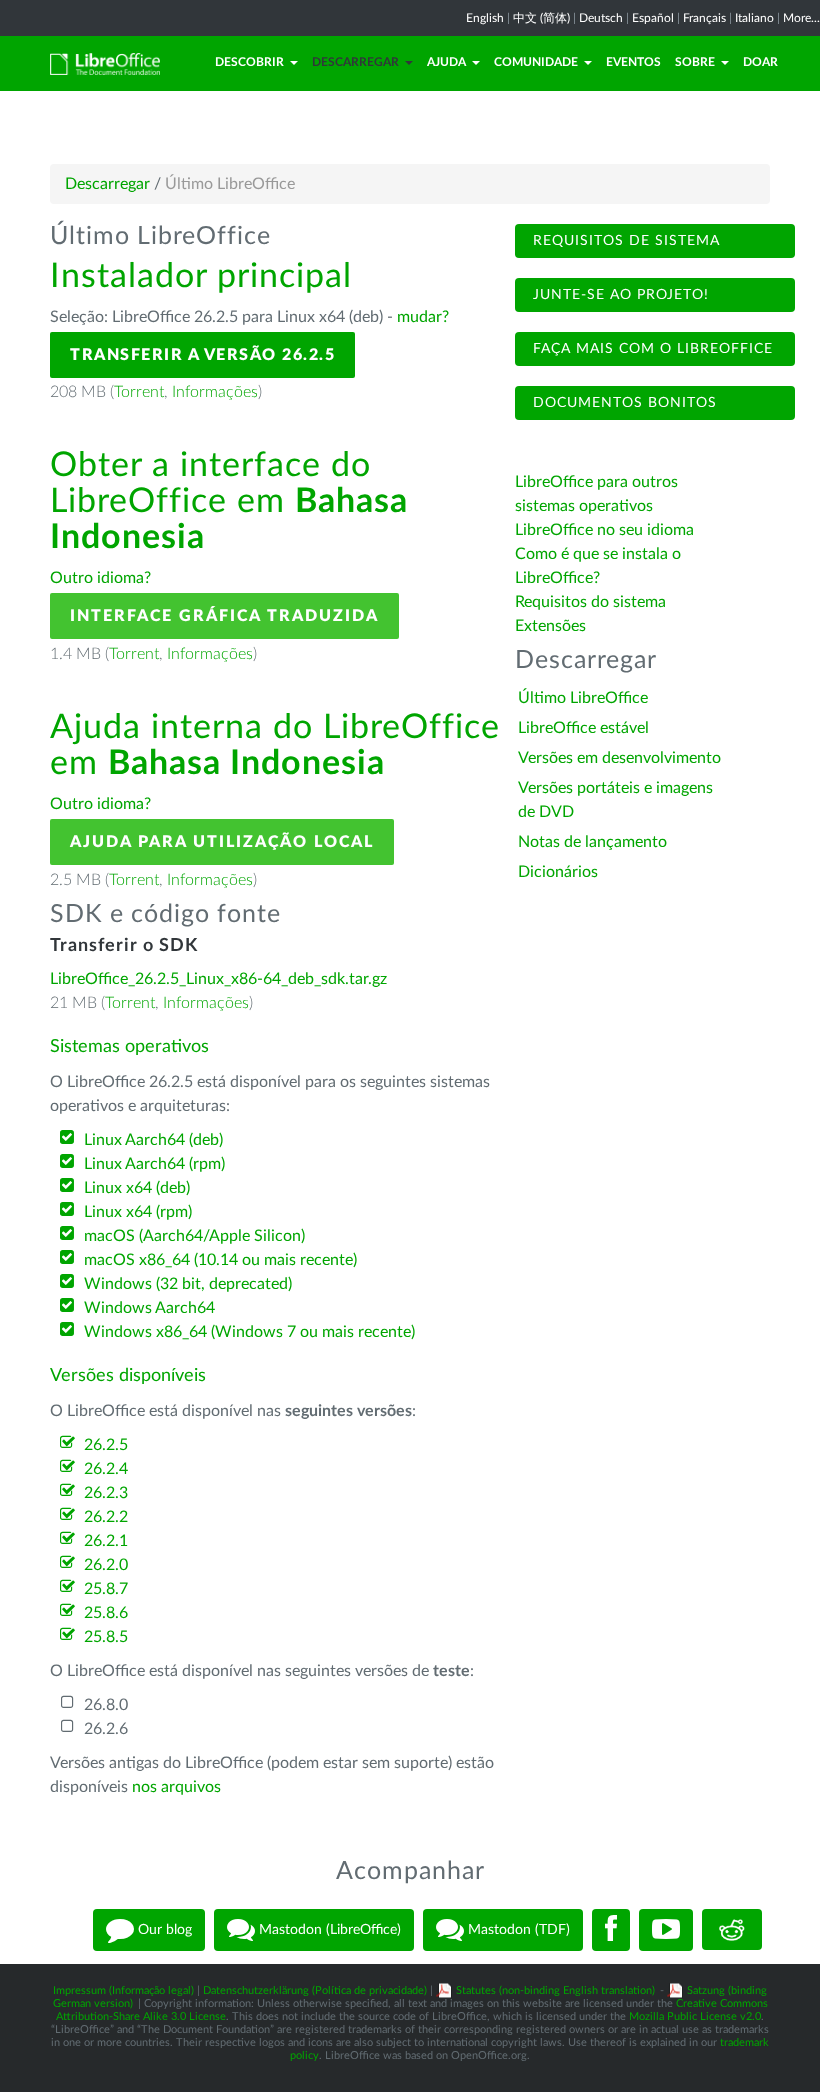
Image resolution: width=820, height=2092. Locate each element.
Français (704, 18)
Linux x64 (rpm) (138, 1212)
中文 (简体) (541, 18)
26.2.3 (106, 1493)
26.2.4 (106, 1469)
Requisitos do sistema (592, 602)
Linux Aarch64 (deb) (153, 1140)
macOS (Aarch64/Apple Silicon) (194, 1236)
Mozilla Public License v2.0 (695, 2016)
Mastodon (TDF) (517, 1929)
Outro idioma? (100, 578)
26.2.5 (106, 1445)
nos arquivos (176, 1787)
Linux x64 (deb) (137, 1188)
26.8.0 (106, 1705)
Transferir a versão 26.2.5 (202, 355)
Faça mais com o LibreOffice (650, 349)
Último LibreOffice (583, 698)
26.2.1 (106, 1541)
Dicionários (558, 872)
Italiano (754, 18)
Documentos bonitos (622, 403)
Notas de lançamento (592, 842)
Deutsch (601, 18)
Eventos (633, 62)
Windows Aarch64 (149, 1308)
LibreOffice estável (583, 728)
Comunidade (536, 62)
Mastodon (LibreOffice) (328, 1929)
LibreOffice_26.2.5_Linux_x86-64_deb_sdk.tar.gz (218, 979)
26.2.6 (106, 1729)
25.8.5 (106, 1637)
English (485, 18)
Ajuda (446, 62)
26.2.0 (106, 1565)
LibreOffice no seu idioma (604, 530)
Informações (215, 392)
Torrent (139, 392)
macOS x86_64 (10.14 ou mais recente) (220, 1260)
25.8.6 (106, 1613)
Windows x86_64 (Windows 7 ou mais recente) (249, 1332)
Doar (760, 62)
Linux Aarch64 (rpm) (154, 1164)
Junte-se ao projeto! (618, 295)
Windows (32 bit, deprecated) (188, 1284)
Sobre (695, 62)
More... (801, 18)
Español (653, 18)
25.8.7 (106, 1589)
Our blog (163, 1929)
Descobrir (249, 62)
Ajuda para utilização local (222, 842)
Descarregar (355, 62)
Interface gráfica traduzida (224, 616)
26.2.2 (106, 1517)
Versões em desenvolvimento (619, 758)
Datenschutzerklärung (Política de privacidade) (315, 1990)
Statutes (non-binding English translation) (555, 1990)
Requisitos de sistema (624, 241)
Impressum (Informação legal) (123, 1990)
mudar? (423, 317)
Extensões (550, 626)
